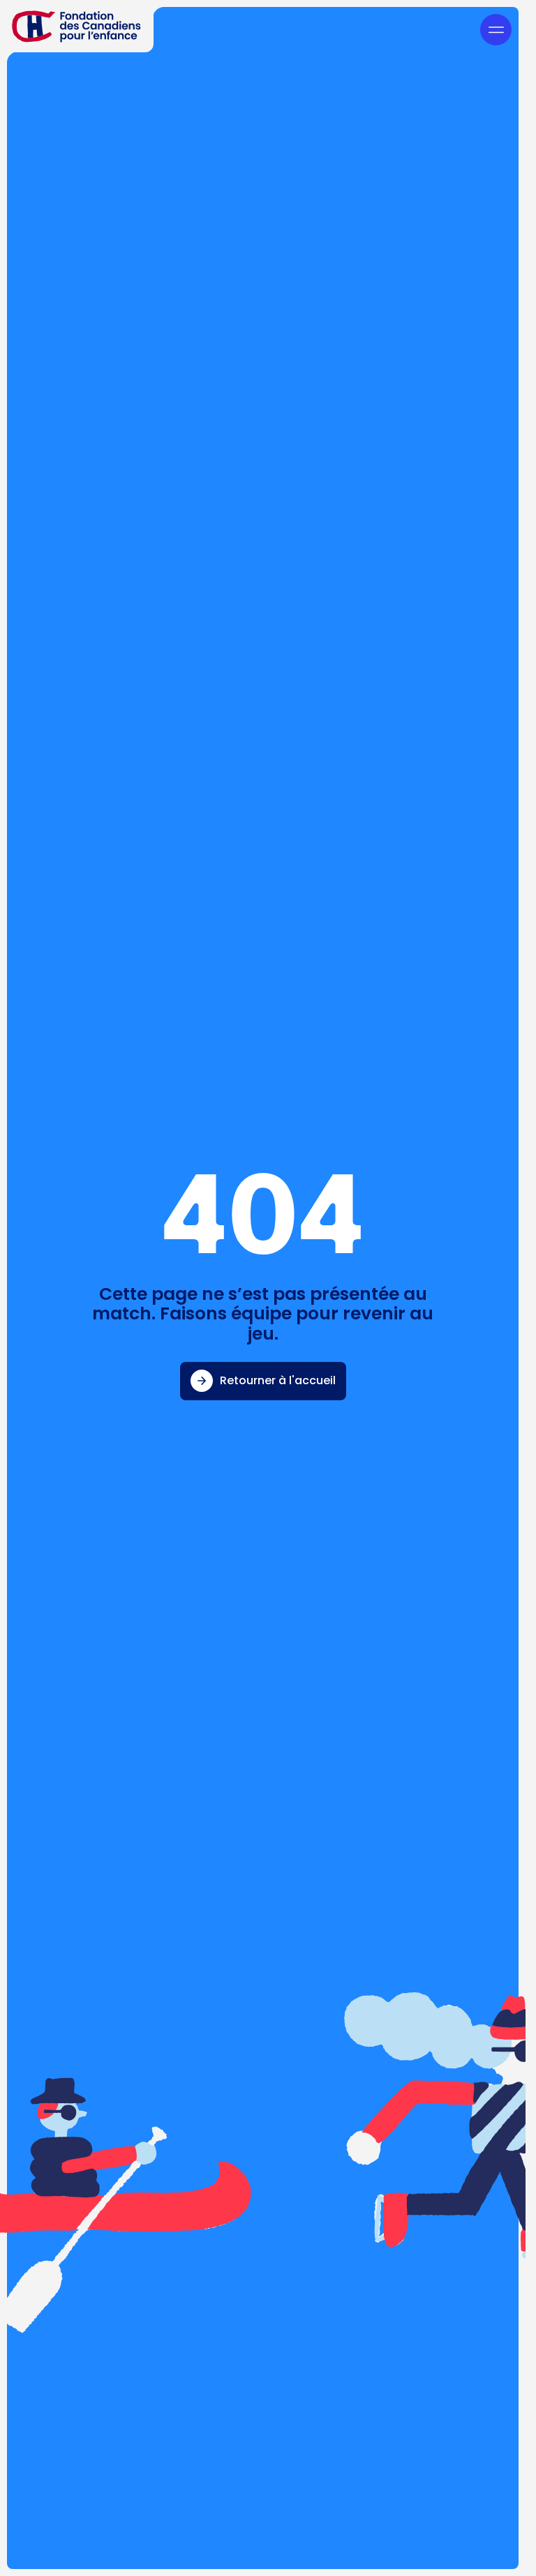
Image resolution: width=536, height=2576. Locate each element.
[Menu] (496, 30)
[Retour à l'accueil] (77, 26)
